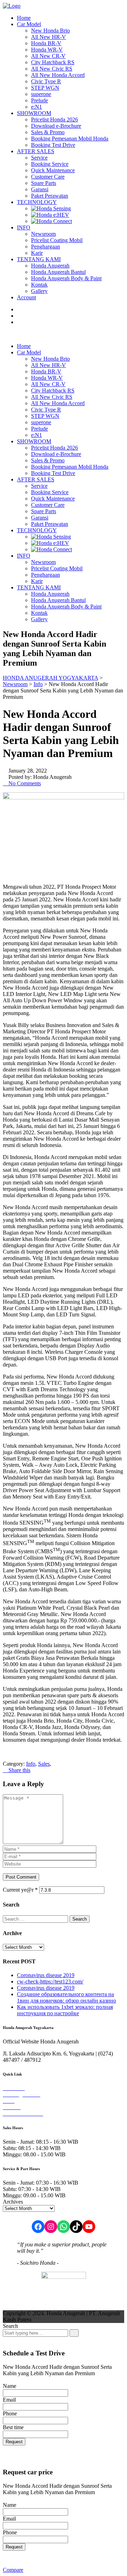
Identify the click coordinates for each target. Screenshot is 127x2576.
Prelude (40, 100)
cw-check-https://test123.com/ (50, 1981)
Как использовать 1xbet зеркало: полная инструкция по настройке (65, 2010)
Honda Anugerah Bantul (58, 272)
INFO (24, 227)
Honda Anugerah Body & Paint (66, 278)
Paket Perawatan (50, 196)
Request (14, 2442)
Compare (13, 2570)
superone (41, 94)
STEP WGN (45, 88)
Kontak (39, 285)
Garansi (40, 189)
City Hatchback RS (53, 62)
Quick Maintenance (53, 170)
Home (24, 18)
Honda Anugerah (50, 266)
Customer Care (48, 177)
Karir (37, 253)
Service (39, 158)
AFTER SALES (36, 151)
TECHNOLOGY (37, 202)
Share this (19, 1770)
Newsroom (43, 234)
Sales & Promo (48, 132)
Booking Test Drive (53, 145)
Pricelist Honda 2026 (55, 119)
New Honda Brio (50, 31)
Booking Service (50, 164)
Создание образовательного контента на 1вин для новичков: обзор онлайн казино (66, 1997)
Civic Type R (46, 81)
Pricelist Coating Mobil (57, 240)
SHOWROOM (34, 113)
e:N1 (37, 107)
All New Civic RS (52, 69)
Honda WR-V (47, 50)
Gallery (39, 291)
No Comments (24, 783)
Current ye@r (20, 1890)
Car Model (29, 24)
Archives (13, 2202)
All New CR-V (48, 56)
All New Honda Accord (58, 75)
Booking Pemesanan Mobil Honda (70, 139)
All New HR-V (49, 37)
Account (26, 297)
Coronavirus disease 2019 (46, 1975)
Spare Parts (44, 183)
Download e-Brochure (56, 126)
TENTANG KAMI (39, 259)
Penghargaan (46, 247)
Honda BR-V (46, 43)
